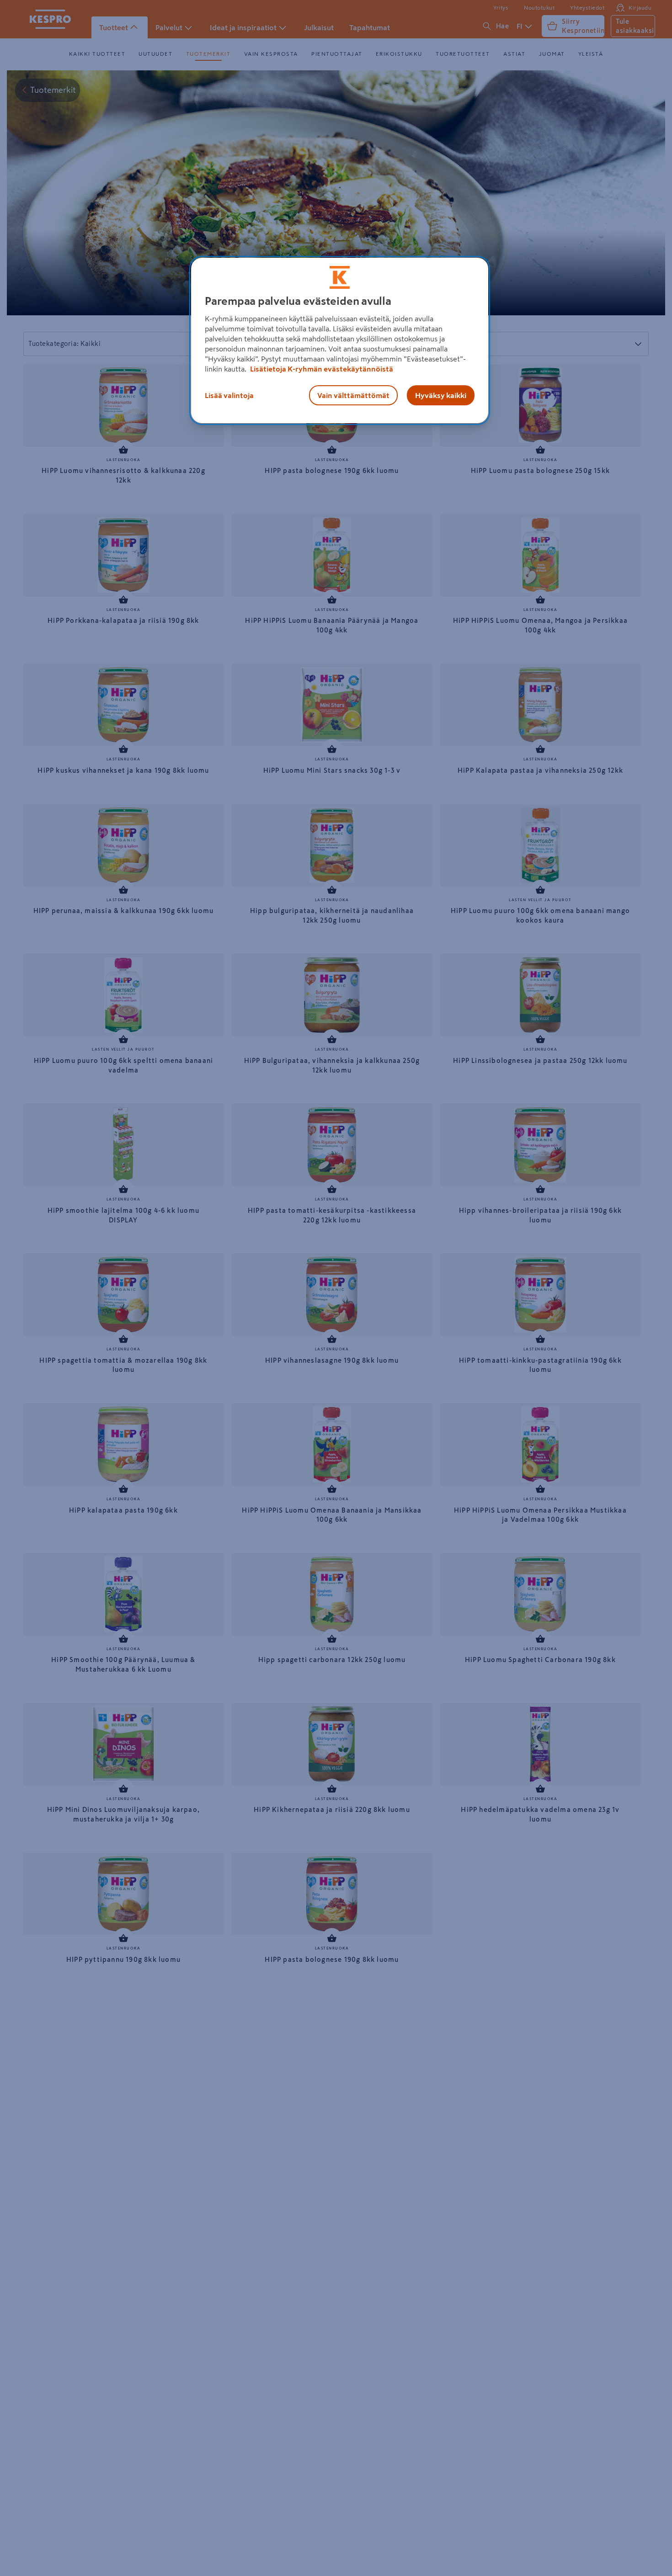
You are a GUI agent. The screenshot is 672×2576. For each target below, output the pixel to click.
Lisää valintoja (229, 395)
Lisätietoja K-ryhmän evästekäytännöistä (321, 369)
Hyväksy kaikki (441, 395)
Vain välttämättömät (353, 395)
